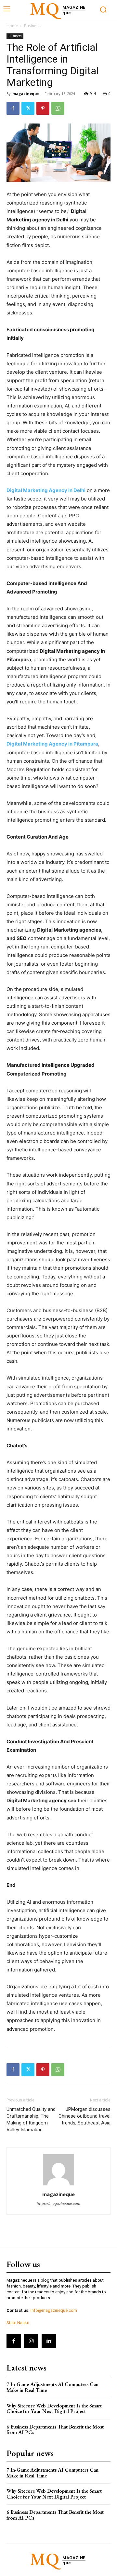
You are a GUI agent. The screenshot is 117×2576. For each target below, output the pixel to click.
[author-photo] (58, 2185)
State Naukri (18, 2323)
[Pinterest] (43, 108)
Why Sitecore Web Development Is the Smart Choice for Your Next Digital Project (54, 2409)
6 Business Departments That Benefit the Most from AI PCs (55, 2430)
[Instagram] (31, 2341)
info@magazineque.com (54, 2310)
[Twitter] (28, 108)
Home (12, 26)
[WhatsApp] (58, 108)
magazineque (26, 94)
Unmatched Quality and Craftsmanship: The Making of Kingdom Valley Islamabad (31, 2119)
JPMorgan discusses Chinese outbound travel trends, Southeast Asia (84, 2116)
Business (32, 26)
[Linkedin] (49, 2341)
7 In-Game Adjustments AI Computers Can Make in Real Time (52, 2387)
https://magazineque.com (58, 2204)
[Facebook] (13, 108)
